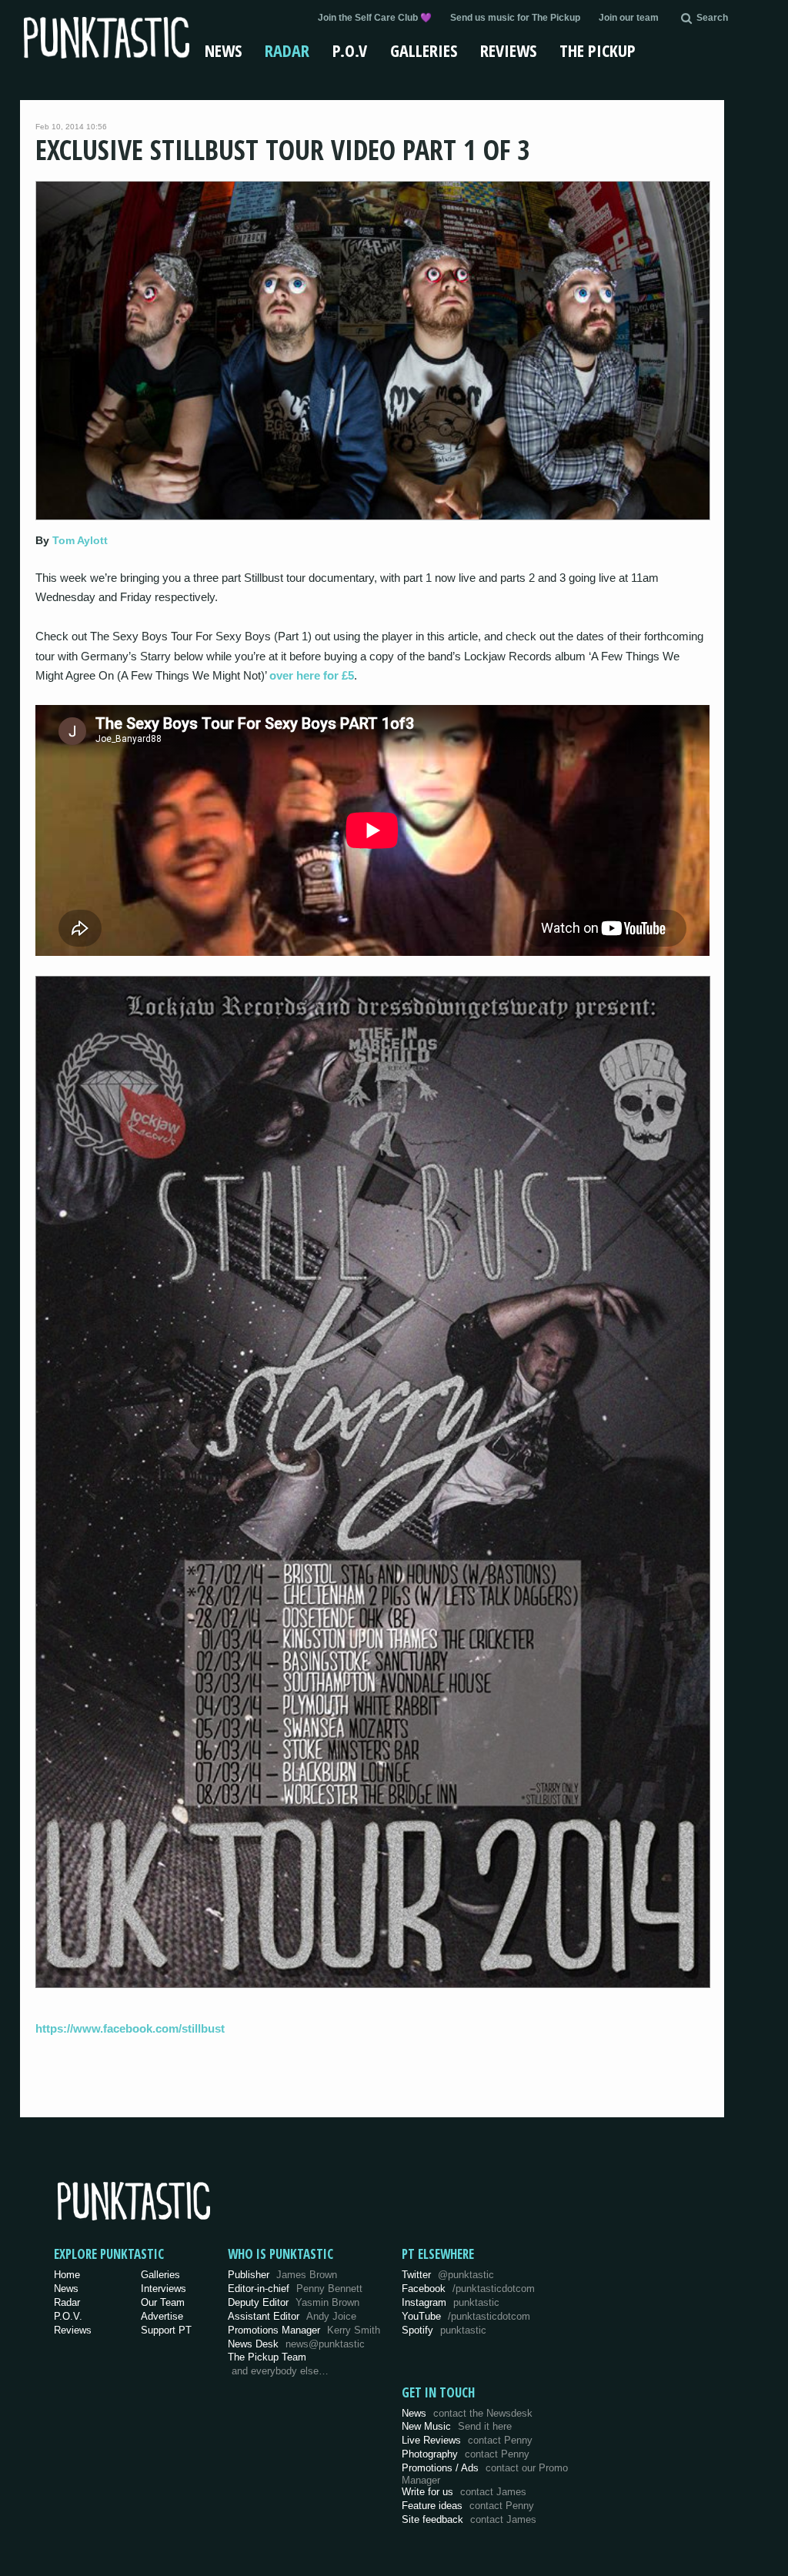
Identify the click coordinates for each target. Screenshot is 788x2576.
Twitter (448, 2275)
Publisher (282, 2275)
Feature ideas (468, 2506)
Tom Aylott (80, 540)
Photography (466, 2454)
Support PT (166, 2330)
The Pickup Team (267, 2357)
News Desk (296, 2344)
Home (67, 2275)
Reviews (508, 50)
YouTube (466, 2316)
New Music (457, 2426)
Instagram (451, 2302)
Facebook (468, 2289)
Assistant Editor (292, 2316)
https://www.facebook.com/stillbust (130, 2028)
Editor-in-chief (295, 2289)
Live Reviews (467, 2440)
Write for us (464, 2492)
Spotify (444, 2330)
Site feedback (469, 2519)
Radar (287, 50)
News (223, 50)
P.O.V (350, 50)
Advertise (162, 2316)
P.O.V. (68, 2316)
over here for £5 (312, 675)
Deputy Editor (294, 2302)
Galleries (424, 50)
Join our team (629, 18)
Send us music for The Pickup (515, 18)
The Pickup (598, 50)
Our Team (163, 2302)
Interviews (164, 2289)
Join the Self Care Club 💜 (375, 18)
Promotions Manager (304, 2330)
